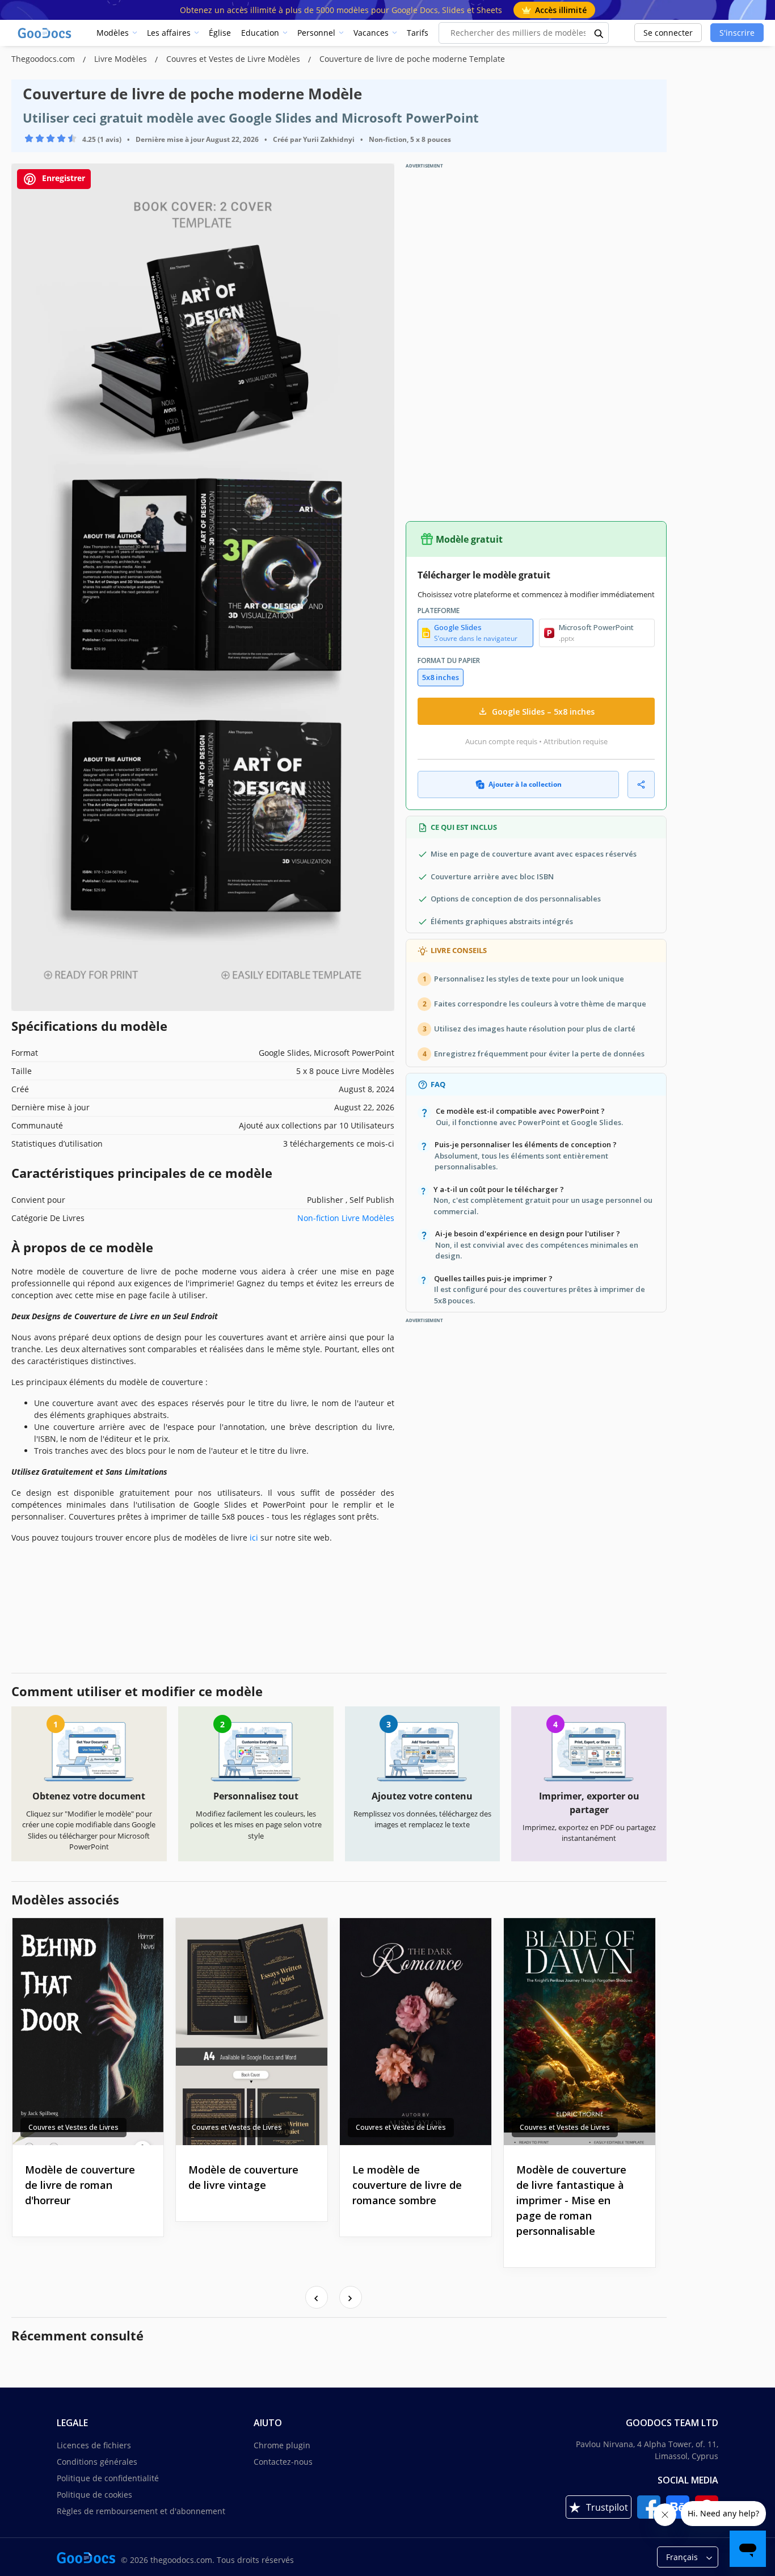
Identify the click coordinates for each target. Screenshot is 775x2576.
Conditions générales (97, 2462)
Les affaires (169, 33)
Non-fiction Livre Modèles (346, 1218)
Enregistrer (62, 178)
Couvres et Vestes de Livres (73, 2127)
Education (260, 33)
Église (220, 33)
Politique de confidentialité (108, 2478)
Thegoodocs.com (44, 59)
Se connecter (668, 33)
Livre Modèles (122, 59)
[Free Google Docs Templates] (45, 33)
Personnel (316, 33)
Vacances (371, 33)
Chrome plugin (282, 2445)
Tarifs (418, 33)
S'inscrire (737, 33)
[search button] (599, 33)
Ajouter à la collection (525, 784)
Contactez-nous (283, 2462)
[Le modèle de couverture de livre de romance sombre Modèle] (416, 2032)
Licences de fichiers (94, 2445)
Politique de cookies (94, 2495)
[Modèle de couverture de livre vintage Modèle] (252, 2032)
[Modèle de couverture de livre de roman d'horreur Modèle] (88, 2032)
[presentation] (317, 2297)
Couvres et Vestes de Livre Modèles (234, 59)
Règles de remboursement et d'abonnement (141, 2511)
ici (254, 1537)
